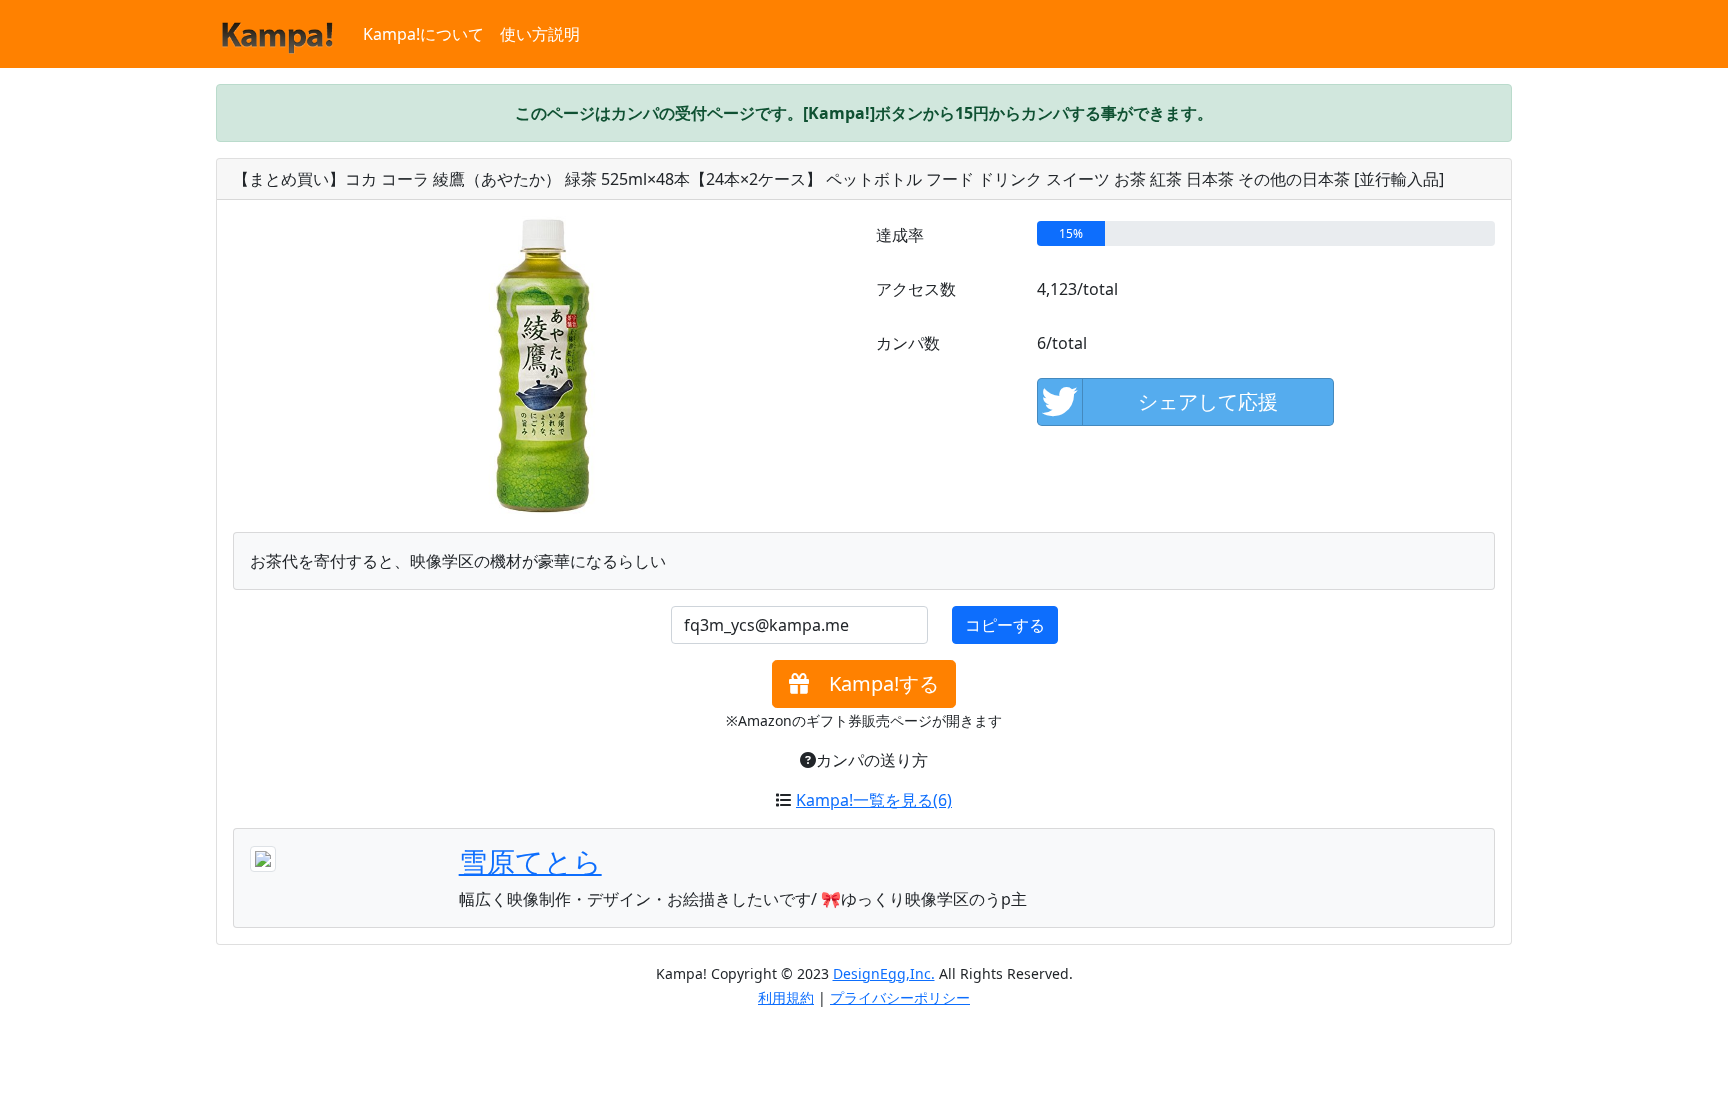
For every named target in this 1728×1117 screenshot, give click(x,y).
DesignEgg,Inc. (884, 973)
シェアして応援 (1208, 401)
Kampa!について (423, 34)
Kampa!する (874, 683)
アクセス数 (916, 289)
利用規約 (786, 997)
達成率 (900, 235)
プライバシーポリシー (900, 997)
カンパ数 (908, 343)
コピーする (1005, 625)
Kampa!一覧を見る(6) (874, 800)
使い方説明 (540, 34)
